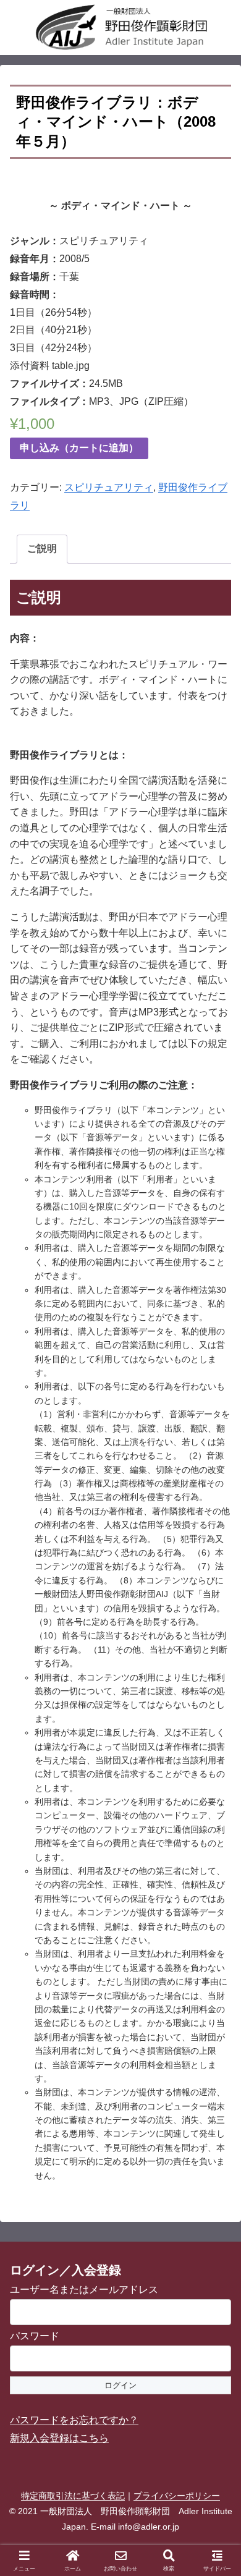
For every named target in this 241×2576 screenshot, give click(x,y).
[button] (216, 1887)
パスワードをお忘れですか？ (74, 2420)
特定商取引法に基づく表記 (73, 2496)
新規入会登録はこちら (59, 2438)
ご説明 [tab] (42, 549)
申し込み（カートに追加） (79, 448)
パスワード (35, 2336)
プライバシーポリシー (177, 2496)
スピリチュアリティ (109, 487)
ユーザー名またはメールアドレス (84, 2290)
